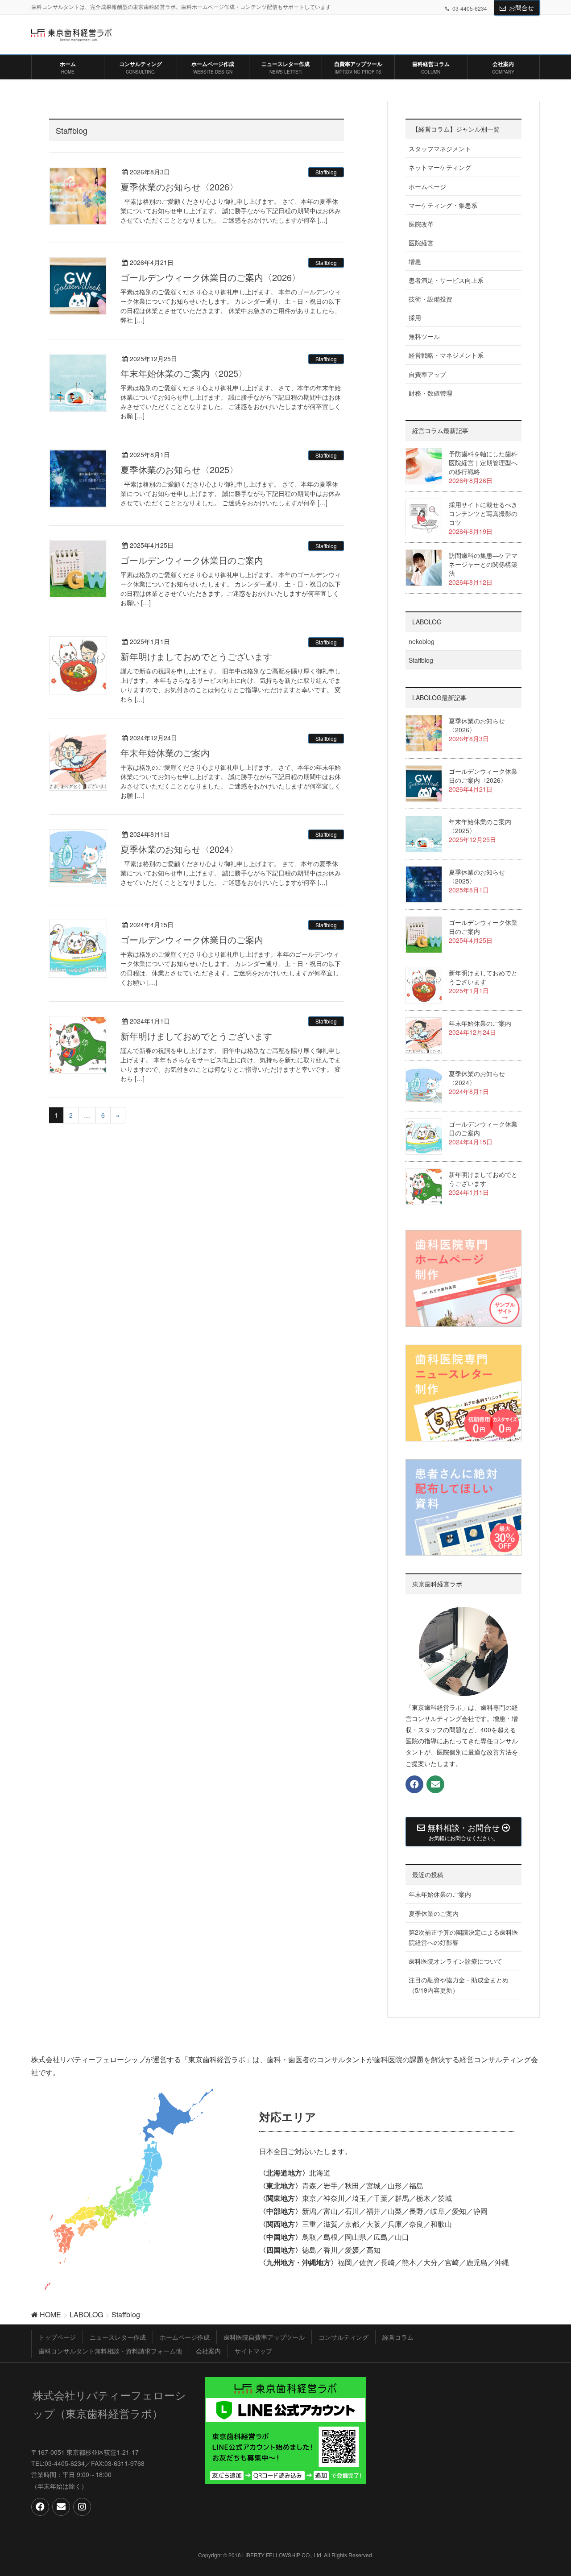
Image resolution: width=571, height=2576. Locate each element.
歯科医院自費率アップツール (264, 2337)
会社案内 (208, 2351)
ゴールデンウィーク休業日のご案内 (192, 560)
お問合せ (521, 8)
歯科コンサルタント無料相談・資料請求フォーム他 (110, 2351)
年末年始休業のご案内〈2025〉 (184, 373)
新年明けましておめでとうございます (196, 656)
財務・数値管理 (430, 393)
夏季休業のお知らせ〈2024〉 (179, 849)
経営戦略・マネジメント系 (446, 355)
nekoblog (422, 641)
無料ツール (424, 336)
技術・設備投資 (430, 299)
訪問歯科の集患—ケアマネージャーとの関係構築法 (483, 564)
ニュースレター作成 (118, 2337)
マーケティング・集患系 (443, 205)
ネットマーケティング (440, 167)
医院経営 (421, 243)
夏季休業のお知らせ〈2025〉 (179, 469)
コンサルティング (343, 2337)
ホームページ (427, 186)
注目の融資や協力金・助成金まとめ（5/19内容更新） (459, 1985)
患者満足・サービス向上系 (446, 280)
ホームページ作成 (185, 2337)
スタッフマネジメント (440, 149)
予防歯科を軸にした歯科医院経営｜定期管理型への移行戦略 (483, 462)
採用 (415, 318)
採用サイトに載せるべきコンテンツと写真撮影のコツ (483, 513)
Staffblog (326, 172)
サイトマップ (253, 2351)
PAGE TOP (559, 2487)
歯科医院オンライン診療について (455, 1961)
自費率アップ (427, 374)
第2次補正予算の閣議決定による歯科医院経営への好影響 (463, 1937)
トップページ (57, 2337)
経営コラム (398, 2337)
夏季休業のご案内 (434, 1913)
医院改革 (421, 224)
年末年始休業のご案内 (165, 753)
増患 (415, 261)
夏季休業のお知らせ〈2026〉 (179, 187)
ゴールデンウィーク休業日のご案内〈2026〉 (211, 277)
